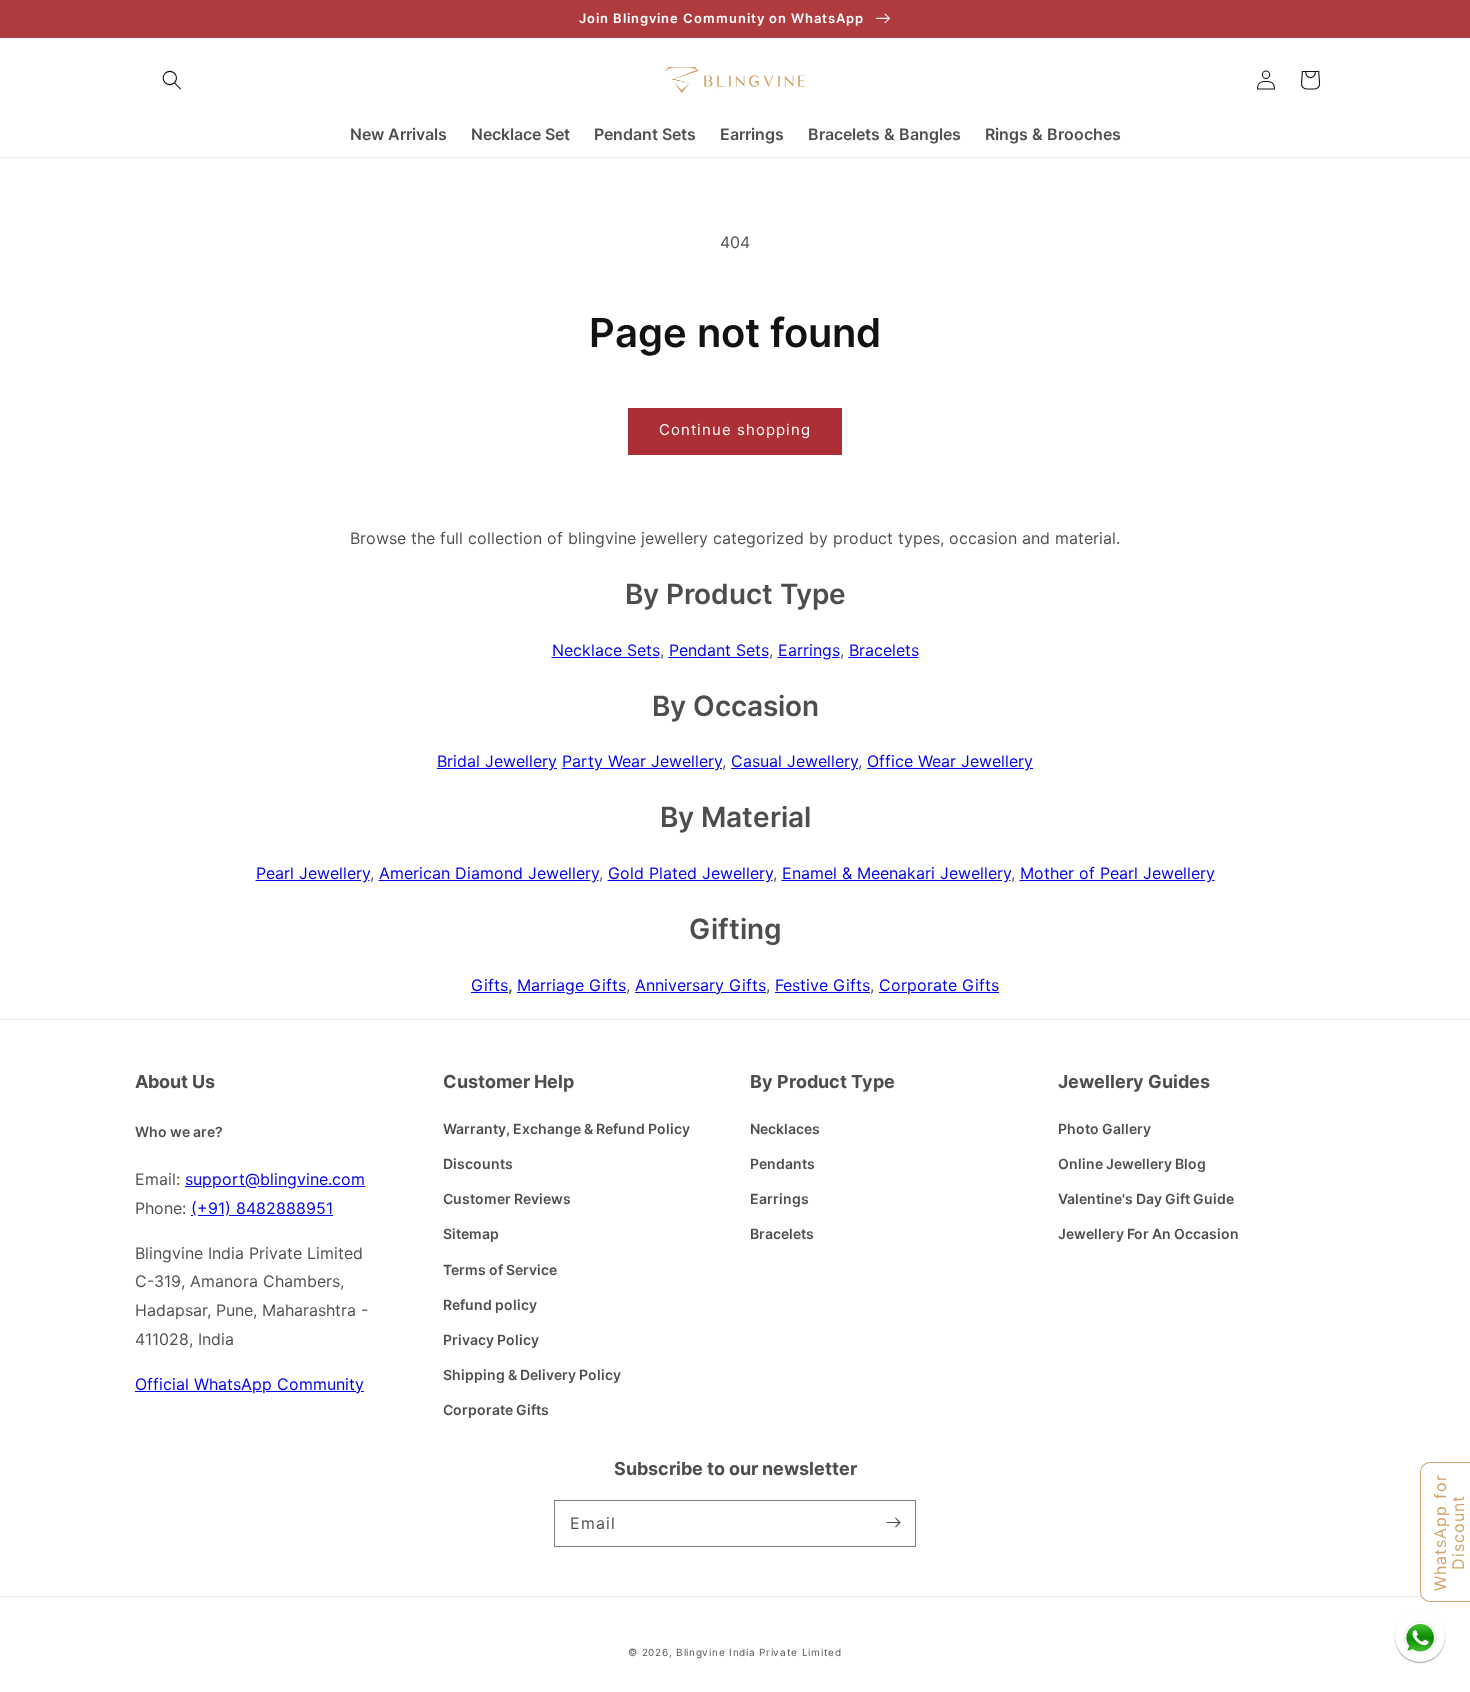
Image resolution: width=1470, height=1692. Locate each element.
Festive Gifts (822, 985)
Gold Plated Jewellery (690, 873)
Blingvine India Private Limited (759, 1652)
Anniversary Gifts (700, 985)
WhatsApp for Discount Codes (1450, 1532)
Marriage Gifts (571, 985)
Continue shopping (735, 429)
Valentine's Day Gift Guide (1146, 1198)
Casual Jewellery (794, 761)
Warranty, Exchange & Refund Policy (566, 1128)
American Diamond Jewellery (489, 873)
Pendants (782, 1163)
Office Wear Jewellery (950, 761)
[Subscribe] (893, 1523)
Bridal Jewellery (497, 761)
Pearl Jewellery (313, 873)
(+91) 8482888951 (262, 1208)
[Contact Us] (1420, 1637)
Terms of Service (500, 1269)
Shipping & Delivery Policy (532, 1374)
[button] (172, 80)
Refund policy (490, 1304)
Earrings (809, 650)
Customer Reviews (507, 1198)
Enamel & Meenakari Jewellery (896, 873)
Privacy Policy (491, 1339)
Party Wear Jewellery (642, 761)
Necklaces (785, 1128)
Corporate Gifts (939, 985)
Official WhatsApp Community (249, 1384)
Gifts (489, 985)
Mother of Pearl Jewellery (1117, 873)
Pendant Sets (719, 650)
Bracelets (884, 650)
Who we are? (179, 1131)
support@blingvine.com (275, 1179)
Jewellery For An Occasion (1148, 1233)
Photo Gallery (1104, 1128)
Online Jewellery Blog (1132, 1163)
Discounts (478, 1163)
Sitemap (471, 1233)
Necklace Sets (606, 650)
